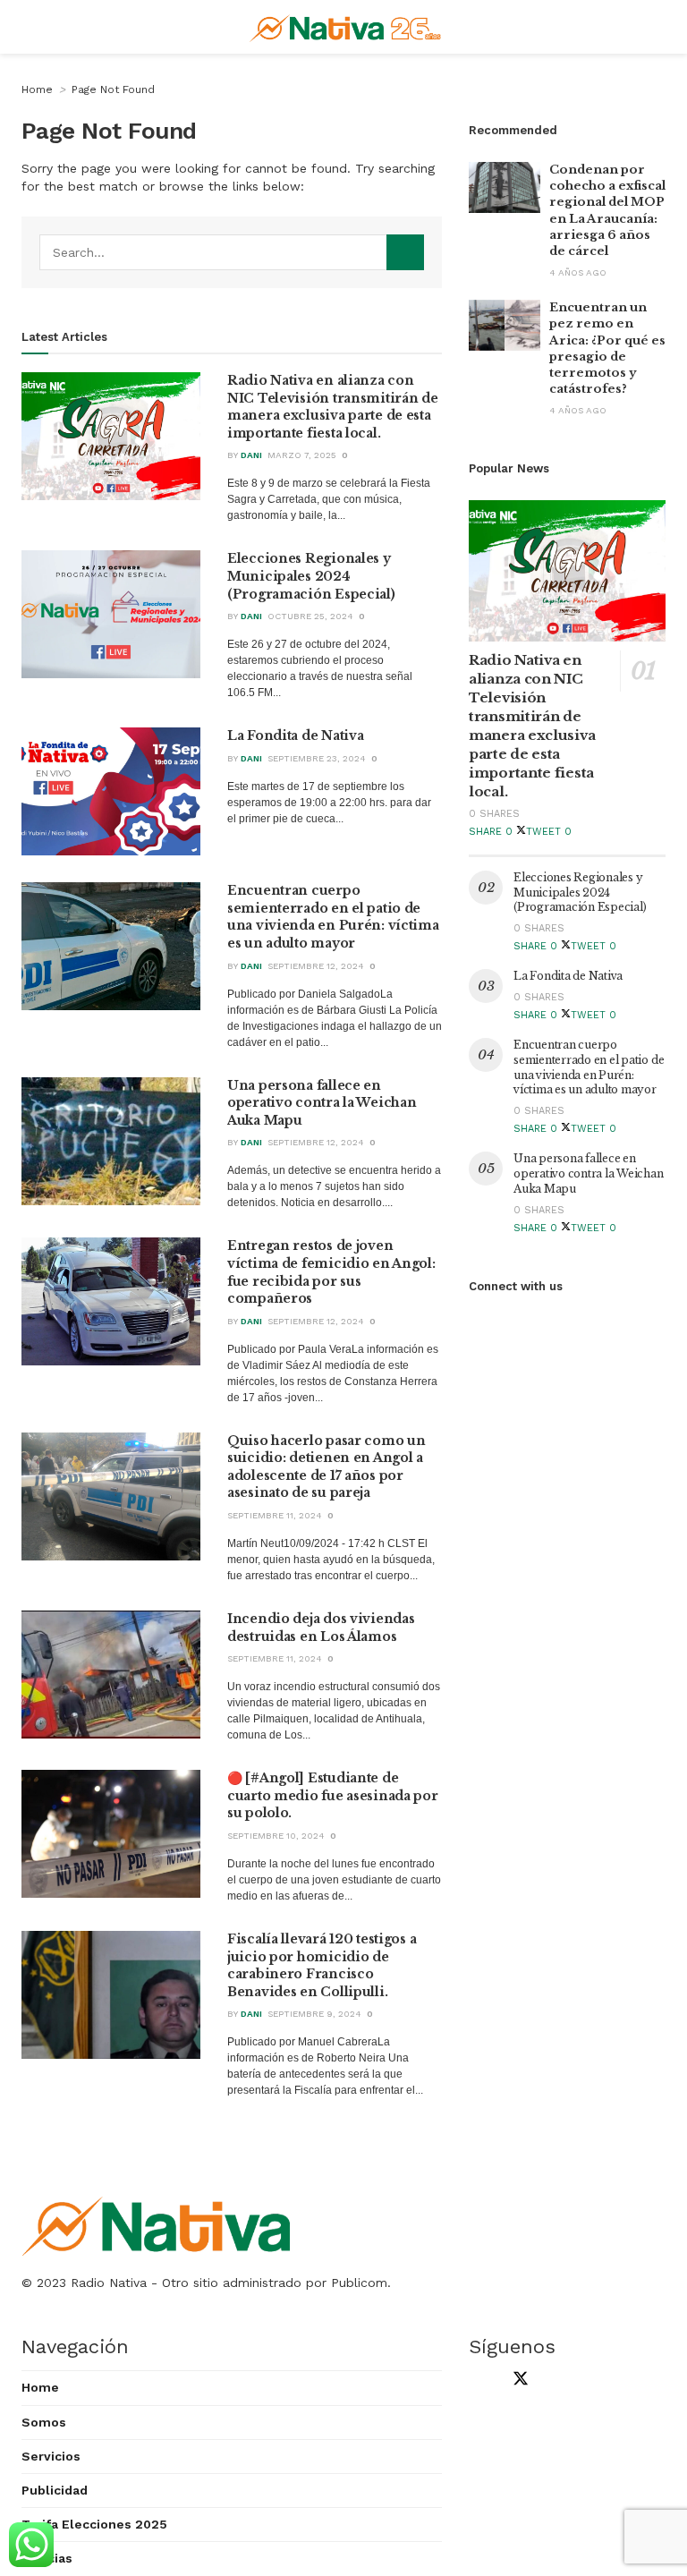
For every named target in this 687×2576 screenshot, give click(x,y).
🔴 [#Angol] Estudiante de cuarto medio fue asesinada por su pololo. (333, 1795)
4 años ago (578, 272)
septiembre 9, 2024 (314, 2014)
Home (37, 89)
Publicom (359, 2283)
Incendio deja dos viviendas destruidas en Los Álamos (321, 1628)
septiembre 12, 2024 (316, 966)
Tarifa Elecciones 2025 (94, 2524)
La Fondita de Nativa (295, 735)
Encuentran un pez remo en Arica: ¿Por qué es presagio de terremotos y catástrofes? (607, 348)
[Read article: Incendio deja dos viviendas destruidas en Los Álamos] (111, 1675)
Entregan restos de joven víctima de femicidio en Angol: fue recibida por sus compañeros (331, 1272)
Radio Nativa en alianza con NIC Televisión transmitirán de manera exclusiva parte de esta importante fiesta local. (333, 407)
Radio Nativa (109, 2283)
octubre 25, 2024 (310, 616)
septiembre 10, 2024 (276, 1836)
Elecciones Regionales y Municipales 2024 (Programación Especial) (311, 576)
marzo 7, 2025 (302, 455)
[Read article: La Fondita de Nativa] (111, 791)
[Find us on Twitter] (517, 2380)
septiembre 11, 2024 (275, 1515)
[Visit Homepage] (348, 27)
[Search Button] (405, 252)
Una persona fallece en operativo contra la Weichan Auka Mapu (322, 1103)
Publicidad (55, 2490)
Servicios (51, 2456)
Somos (44, 2422)
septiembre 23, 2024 (317, 758)
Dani (251, 455)
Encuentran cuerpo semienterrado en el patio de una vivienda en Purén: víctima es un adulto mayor (333, 917)
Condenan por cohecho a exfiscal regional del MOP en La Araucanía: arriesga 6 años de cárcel (607, 210)
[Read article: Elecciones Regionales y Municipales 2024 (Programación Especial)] (111, 614)
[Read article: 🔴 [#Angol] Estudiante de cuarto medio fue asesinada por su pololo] (111, 1834)
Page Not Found (113, 89)
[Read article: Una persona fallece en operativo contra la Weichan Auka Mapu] (111, 1141)
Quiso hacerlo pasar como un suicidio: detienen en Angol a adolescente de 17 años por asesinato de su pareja (326, 1467)
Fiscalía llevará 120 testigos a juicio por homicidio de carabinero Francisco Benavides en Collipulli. (322, 1965)
